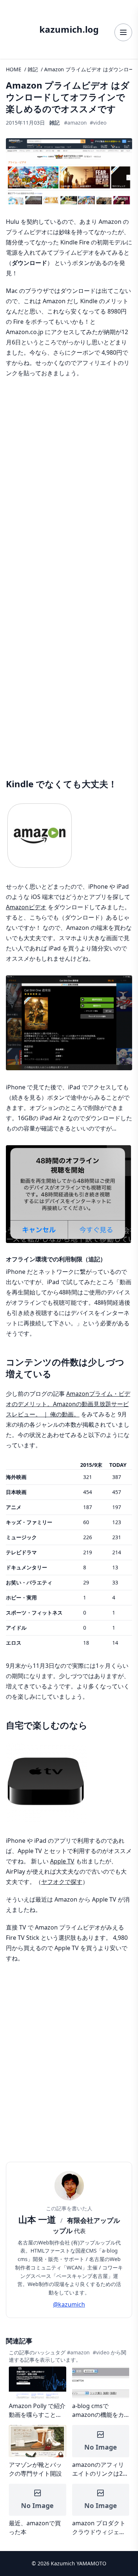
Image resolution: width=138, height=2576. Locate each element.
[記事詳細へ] (38, 2393)
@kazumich (69, 2304)
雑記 (33, 69)
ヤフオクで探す (62, 1882)
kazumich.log (69, 29)
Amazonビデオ (26, 907)
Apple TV (62, 1861)
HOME (14, 69)
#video (98, 123)
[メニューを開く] (123, 32)
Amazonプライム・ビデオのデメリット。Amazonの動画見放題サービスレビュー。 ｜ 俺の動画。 (68, 1404)
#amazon (75, 123)
